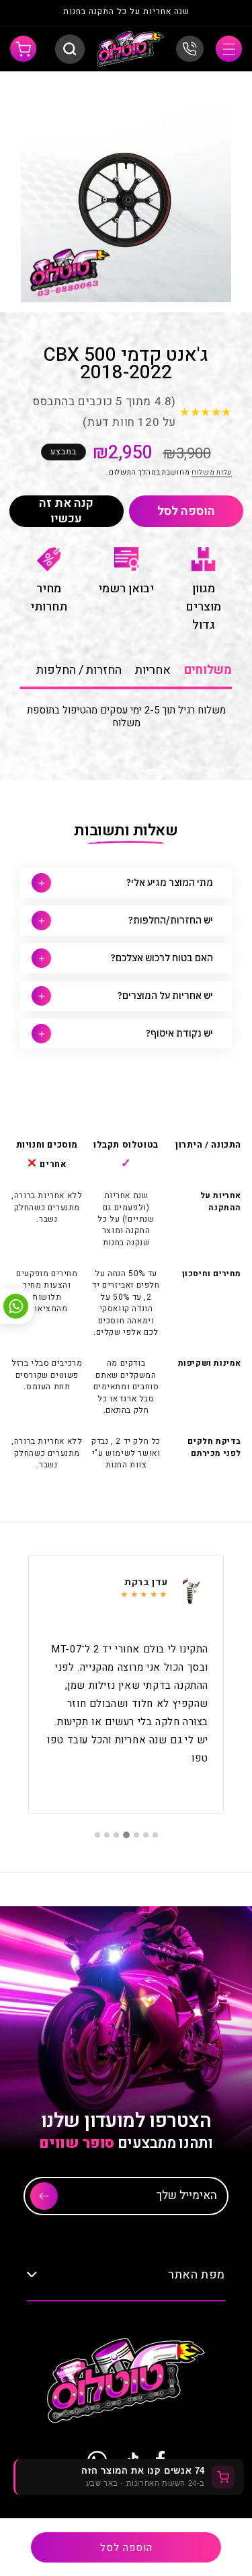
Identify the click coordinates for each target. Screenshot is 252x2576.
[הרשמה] (44, 2196)
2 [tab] (146, 1835)
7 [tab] (97, 1835)
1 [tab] (155, 1835)
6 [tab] (107, 1835)
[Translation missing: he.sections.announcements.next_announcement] (35, 13)
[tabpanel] (126, 1684)
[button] (229, 49)
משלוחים (208, 670)
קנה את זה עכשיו (66, 511)
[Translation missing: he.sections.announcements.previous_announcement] (217, 13)
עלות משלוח (212, 473)
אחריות (153, 670)
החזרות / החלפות (79, 670)
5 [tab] (116, 1835)
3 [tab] (136, 1835)
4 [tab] (126, 1835)
